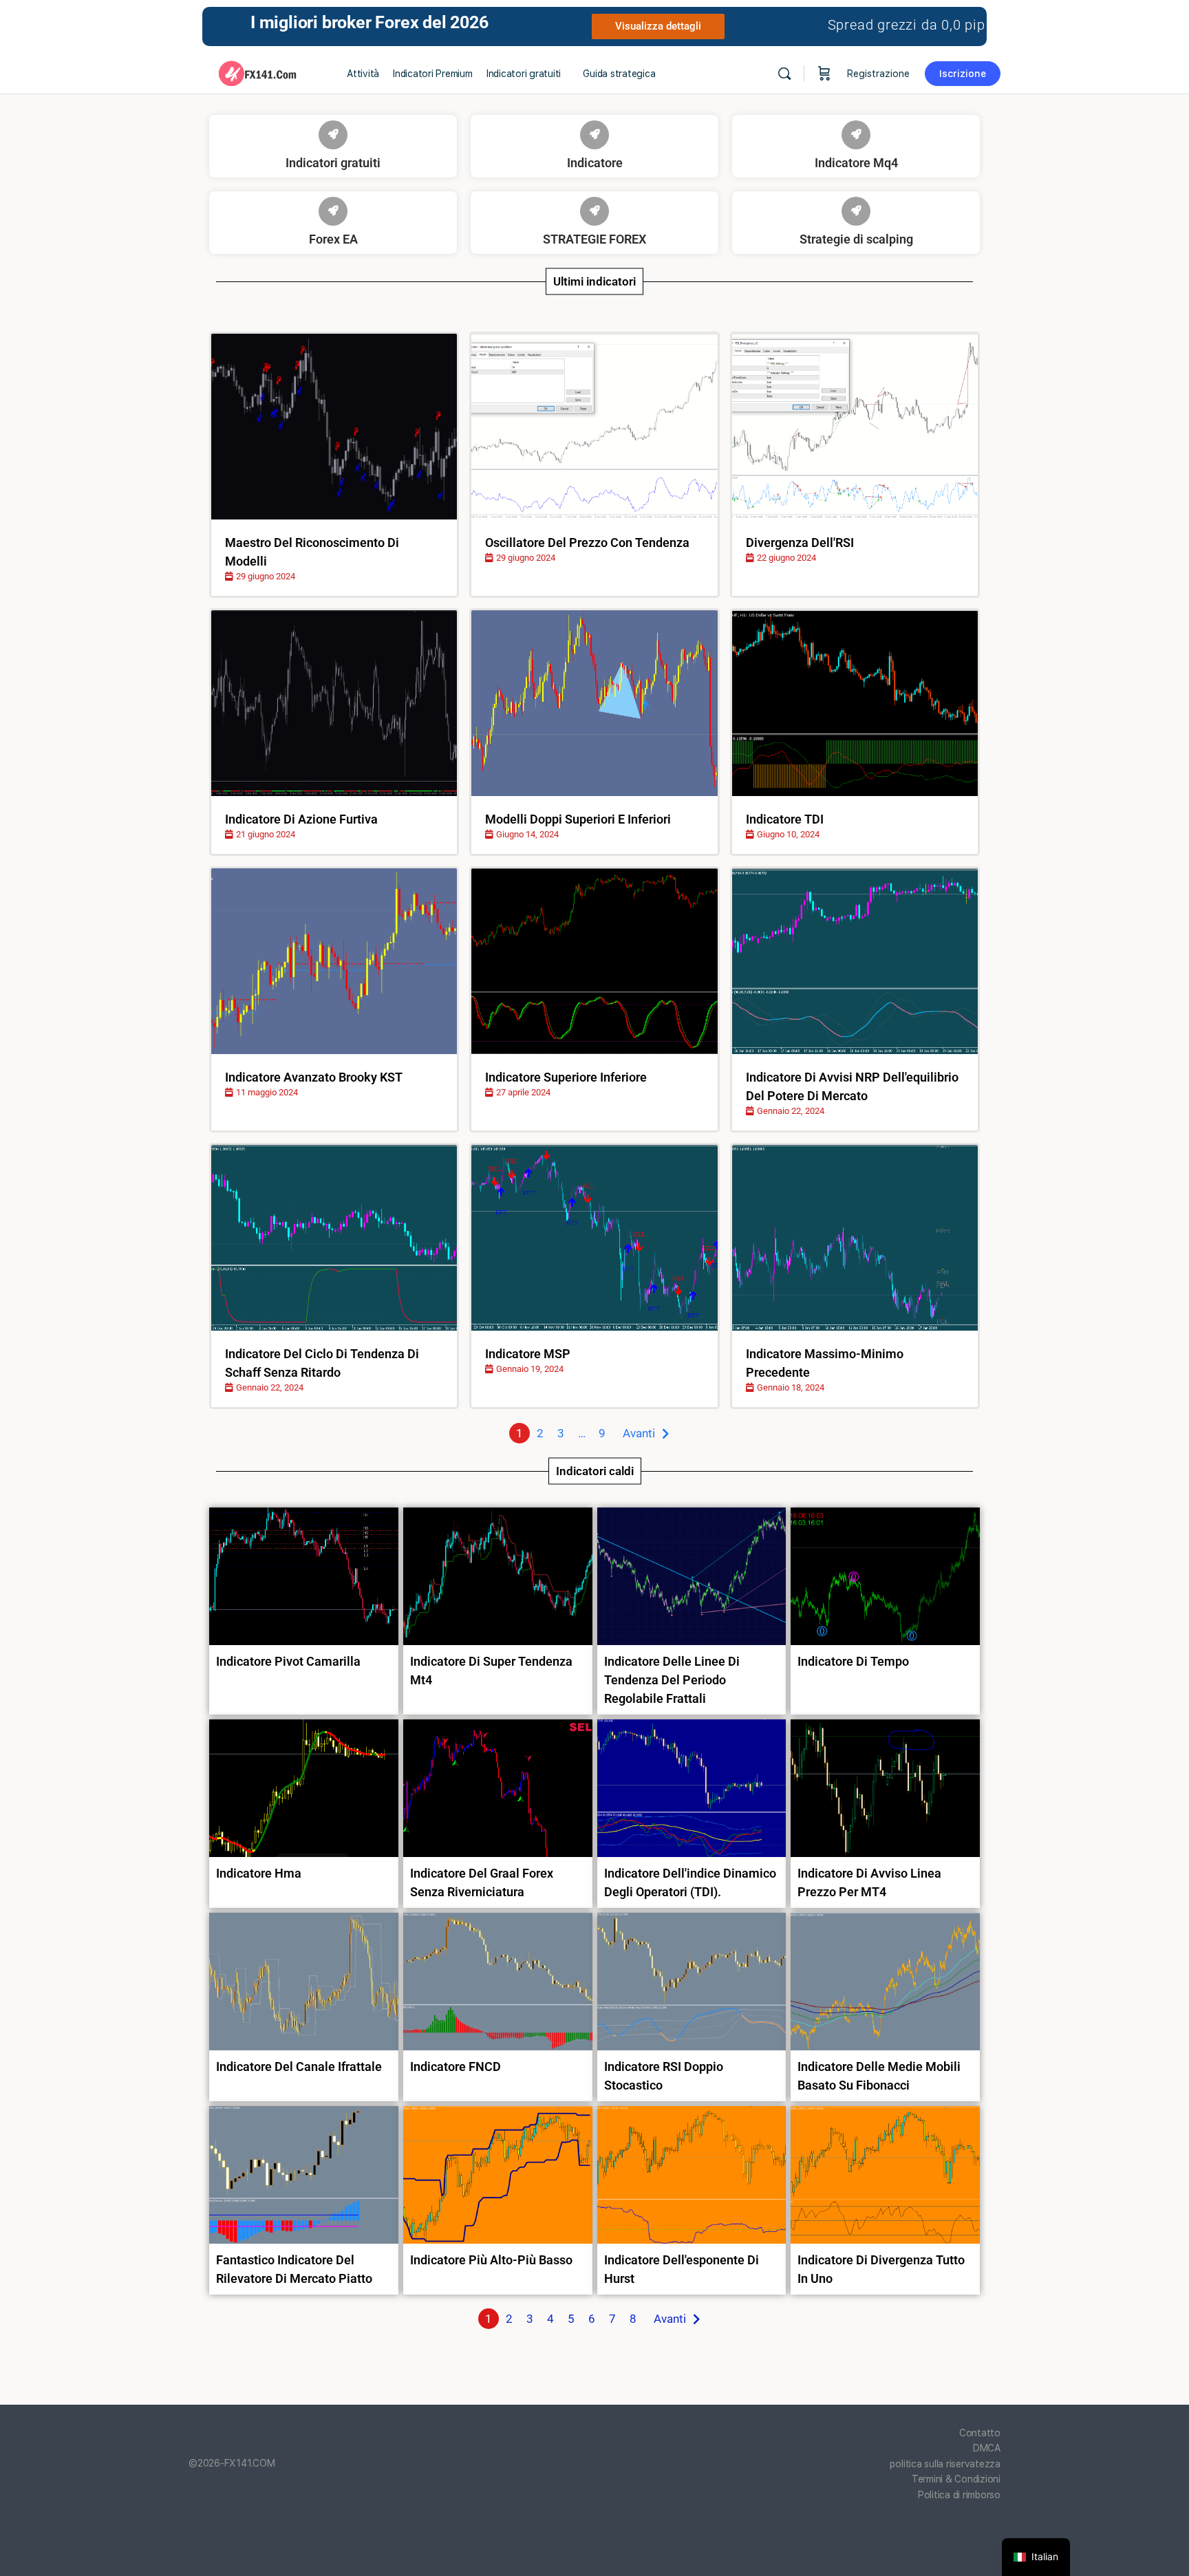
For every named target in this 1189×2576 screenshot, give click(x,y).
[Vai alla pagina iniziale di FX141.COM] (257, 72)
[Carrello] (824, 74)
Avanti (639, 1433)
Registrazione (878, 74)
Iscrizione (963, 74)
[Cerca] (784, 74)
